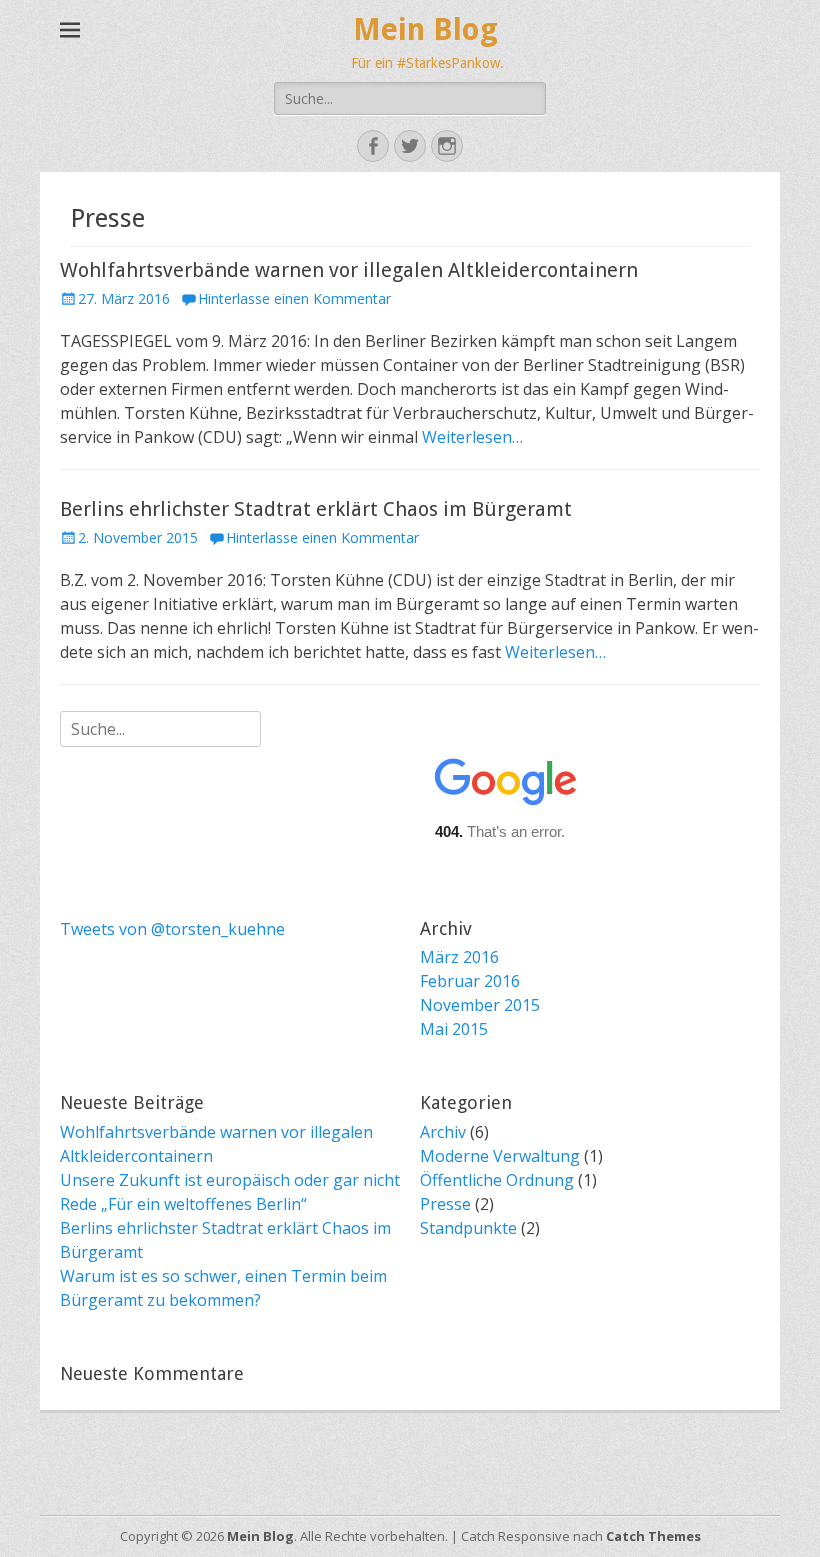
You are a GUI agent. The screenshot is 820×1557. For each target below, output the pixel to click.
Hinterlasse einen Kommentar (294, 298)
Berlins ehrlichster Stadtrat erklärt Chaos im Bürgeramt (316, 509)
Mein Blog (425, 29)
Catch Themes (653, 1536)
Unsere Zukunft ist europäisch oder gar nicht (230, 1180)
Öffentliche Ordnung (497, 1180)
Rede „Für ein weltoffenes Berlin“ (183, 1204)
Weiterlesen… (472, 437)
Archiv (443, 1132)
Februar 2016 (470, 981)
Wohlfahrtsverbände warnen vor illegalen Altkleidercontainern (349, 270)
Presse (445, 1204)
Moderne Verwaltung (500, 1156)
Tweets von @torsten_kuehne (172, 929)
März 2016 (459, 957)
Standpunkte (468, 1228)
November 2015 (480, 1005)
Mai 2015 (454, 1029)
